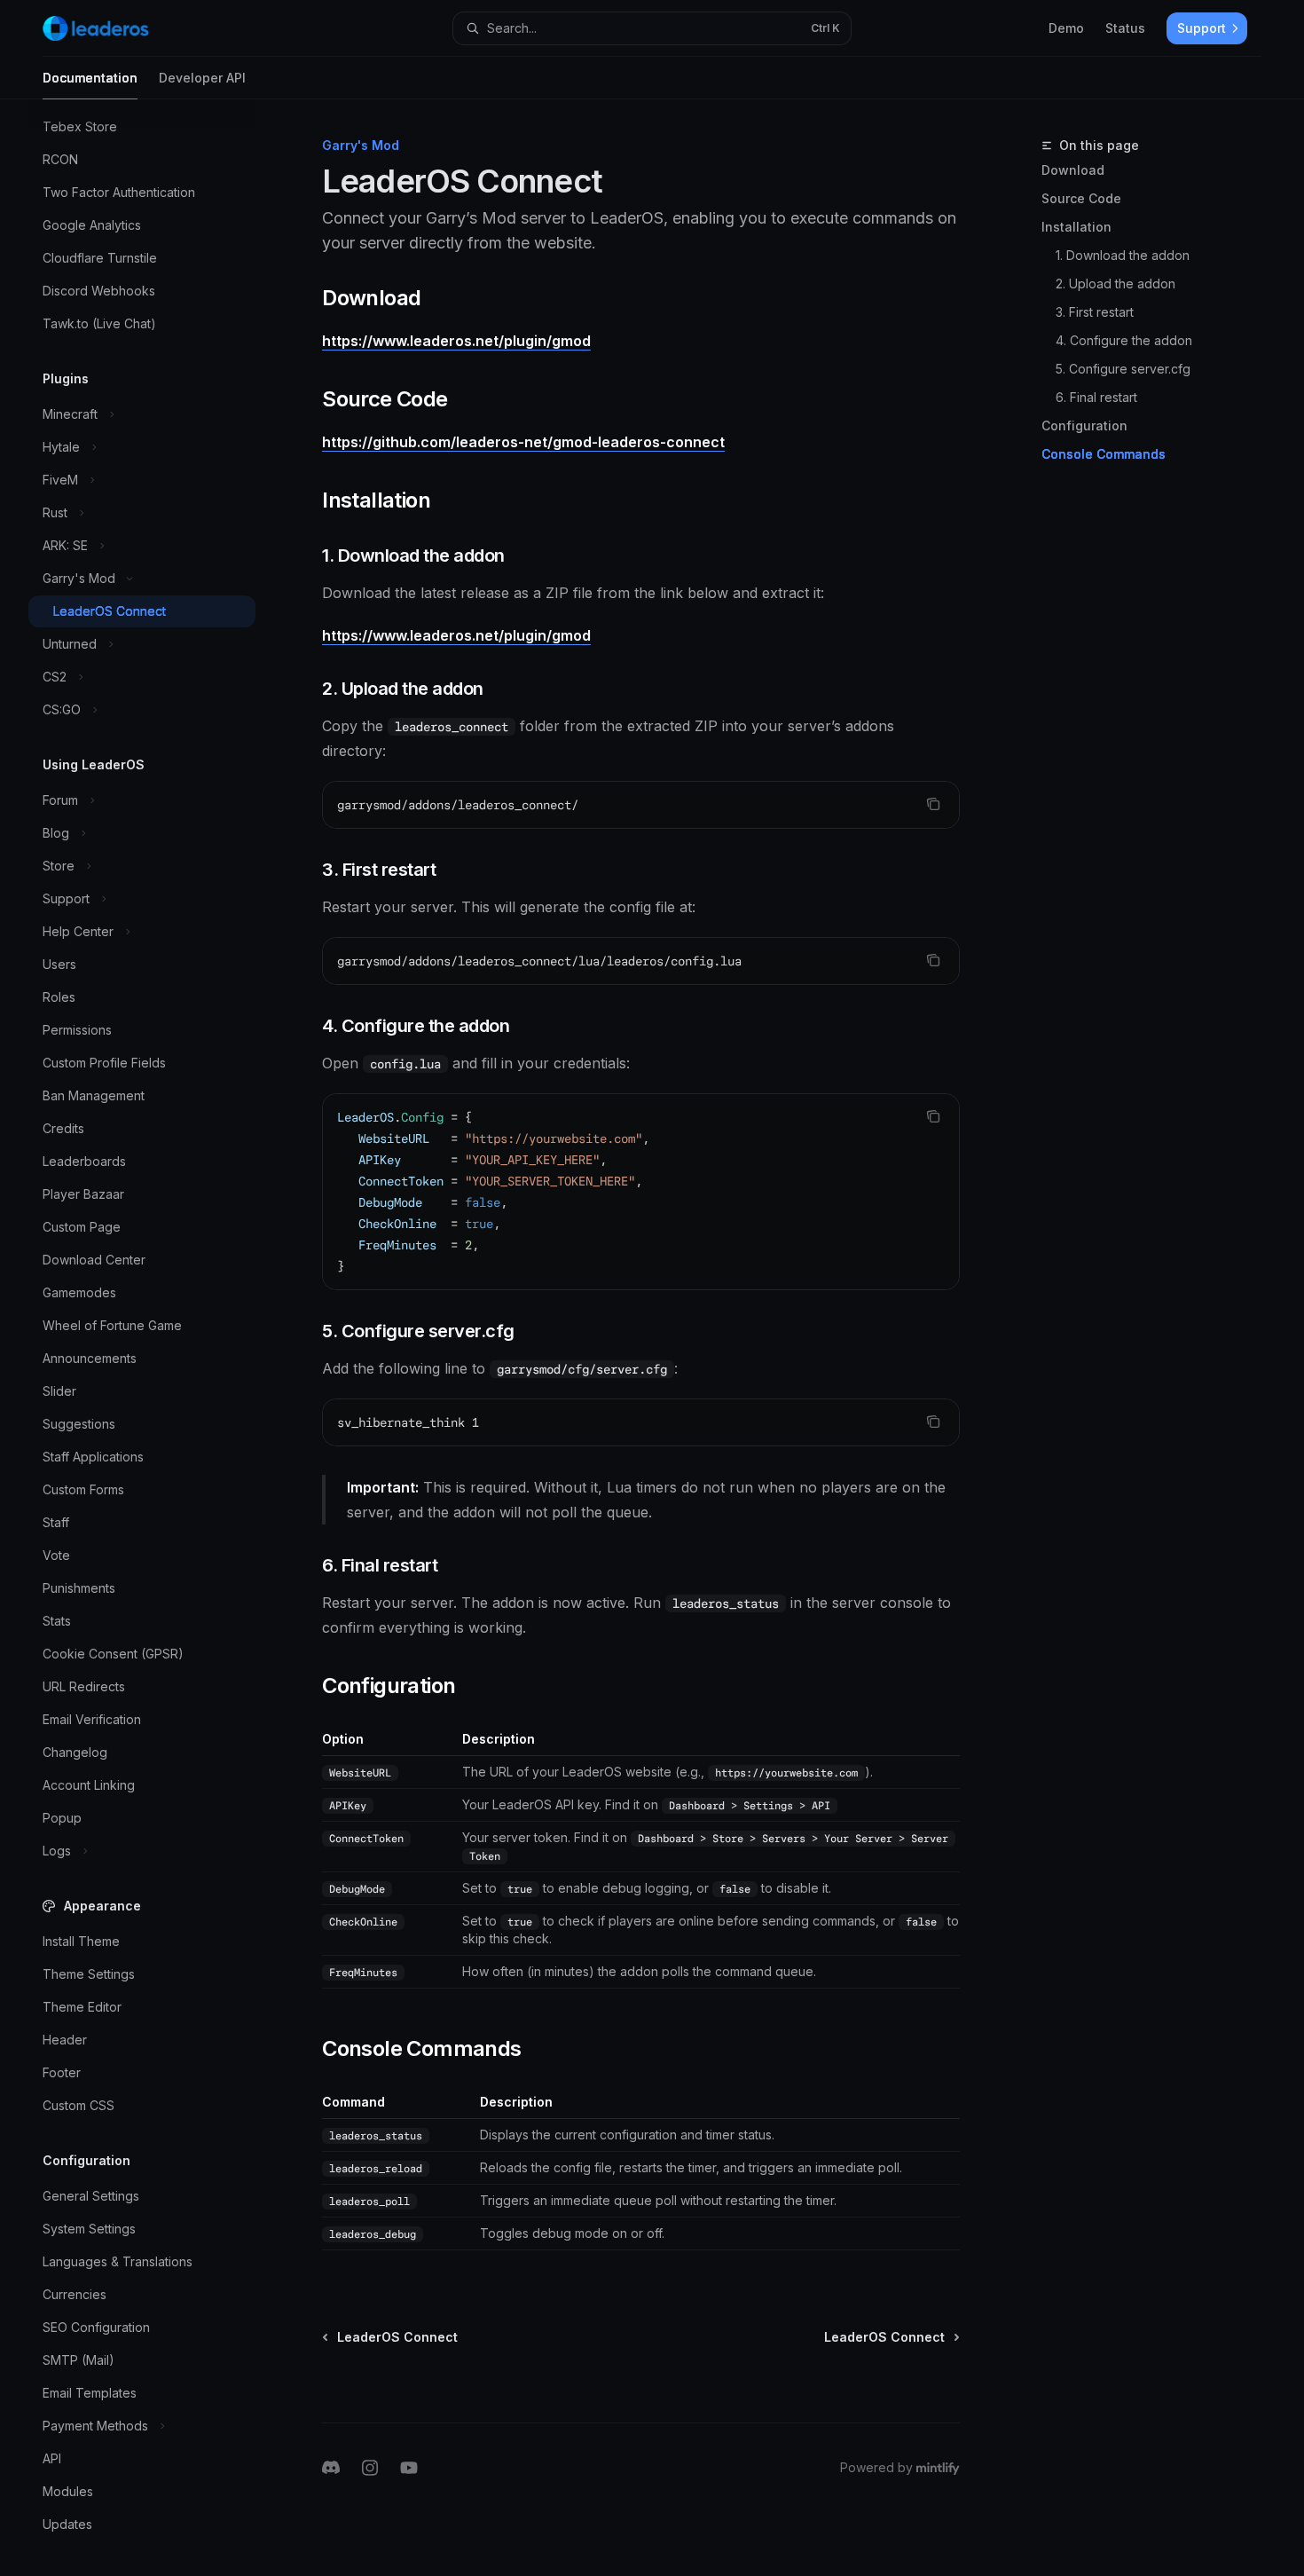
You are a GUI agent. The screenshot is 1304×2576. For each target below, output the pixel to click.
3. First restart (1095, 312)
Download (1073, 170)
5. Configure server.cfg (1123, 369)
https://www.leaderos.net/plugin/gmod (456, 341)
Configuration (1084, 425)
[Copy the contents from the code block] (933, 804)
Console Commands (1104, 454)
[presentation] (156, 1338)
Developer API (202, 78)
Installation (1076, 227)
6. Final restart (1096, 397)
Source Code (1081, 198)
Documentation (90, 78)
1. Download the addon (1123, 255)
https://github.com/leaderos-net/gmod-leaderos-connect (523, 442)
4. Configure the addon (1124, 340)
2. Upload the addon (1115, 284)
